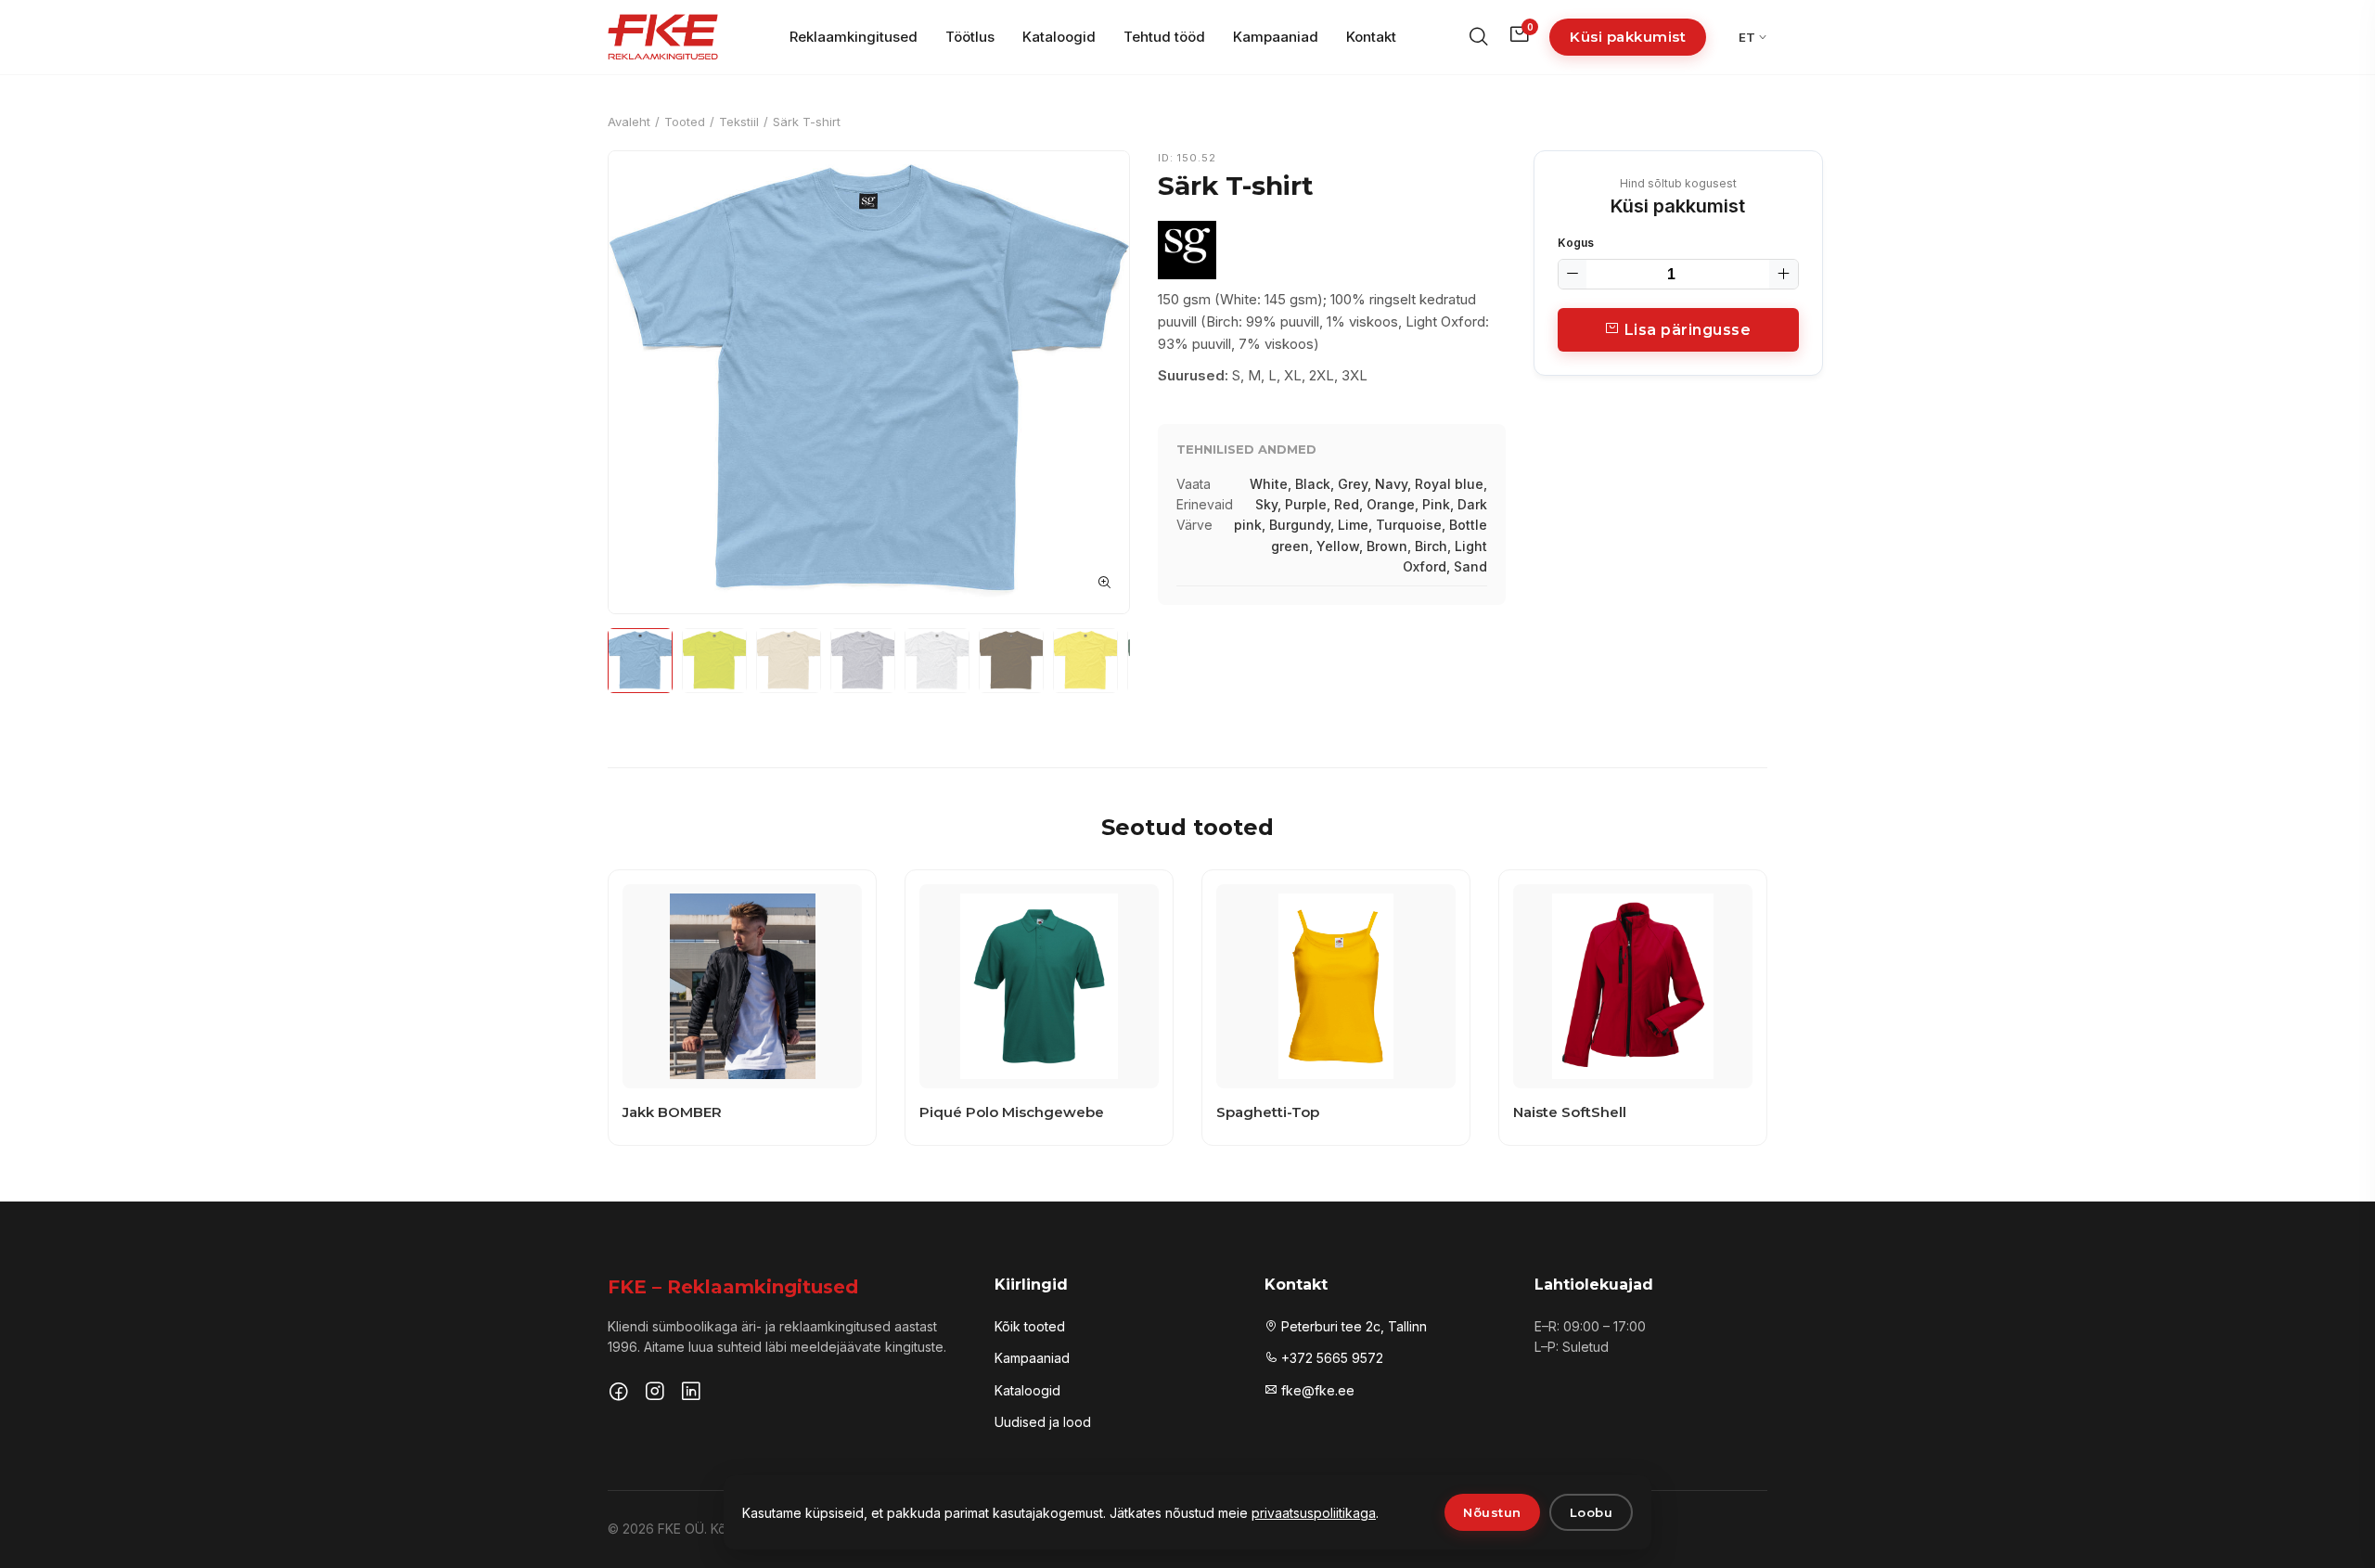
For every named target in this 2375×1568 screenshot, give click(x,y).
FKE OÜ (681, 1529)
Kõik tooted (1030, 1326)
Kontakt (1371, 37)
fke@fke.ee (1316, 1390)
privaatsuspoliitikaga (1314, 1513)
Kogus (1576, 243)
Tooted (685, 122)
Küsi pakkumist (1628, 37)
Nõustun (1492, 1512)
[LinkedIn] (691, 1394)
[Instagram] (655, 1394)
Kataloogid (1059, 37)
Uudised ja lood (1043, 1422)
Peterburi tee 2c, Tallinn (1352, 1326)
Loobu (1592, 1512)
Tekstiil (739, 122)
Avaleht (629, 122)
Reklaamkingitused (854, 37)
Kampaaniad (1276, 37)
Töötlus (970, 37)
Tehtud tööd (1164, 37)
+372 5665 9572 (1330, 1358)
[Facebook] (619, 1394)
